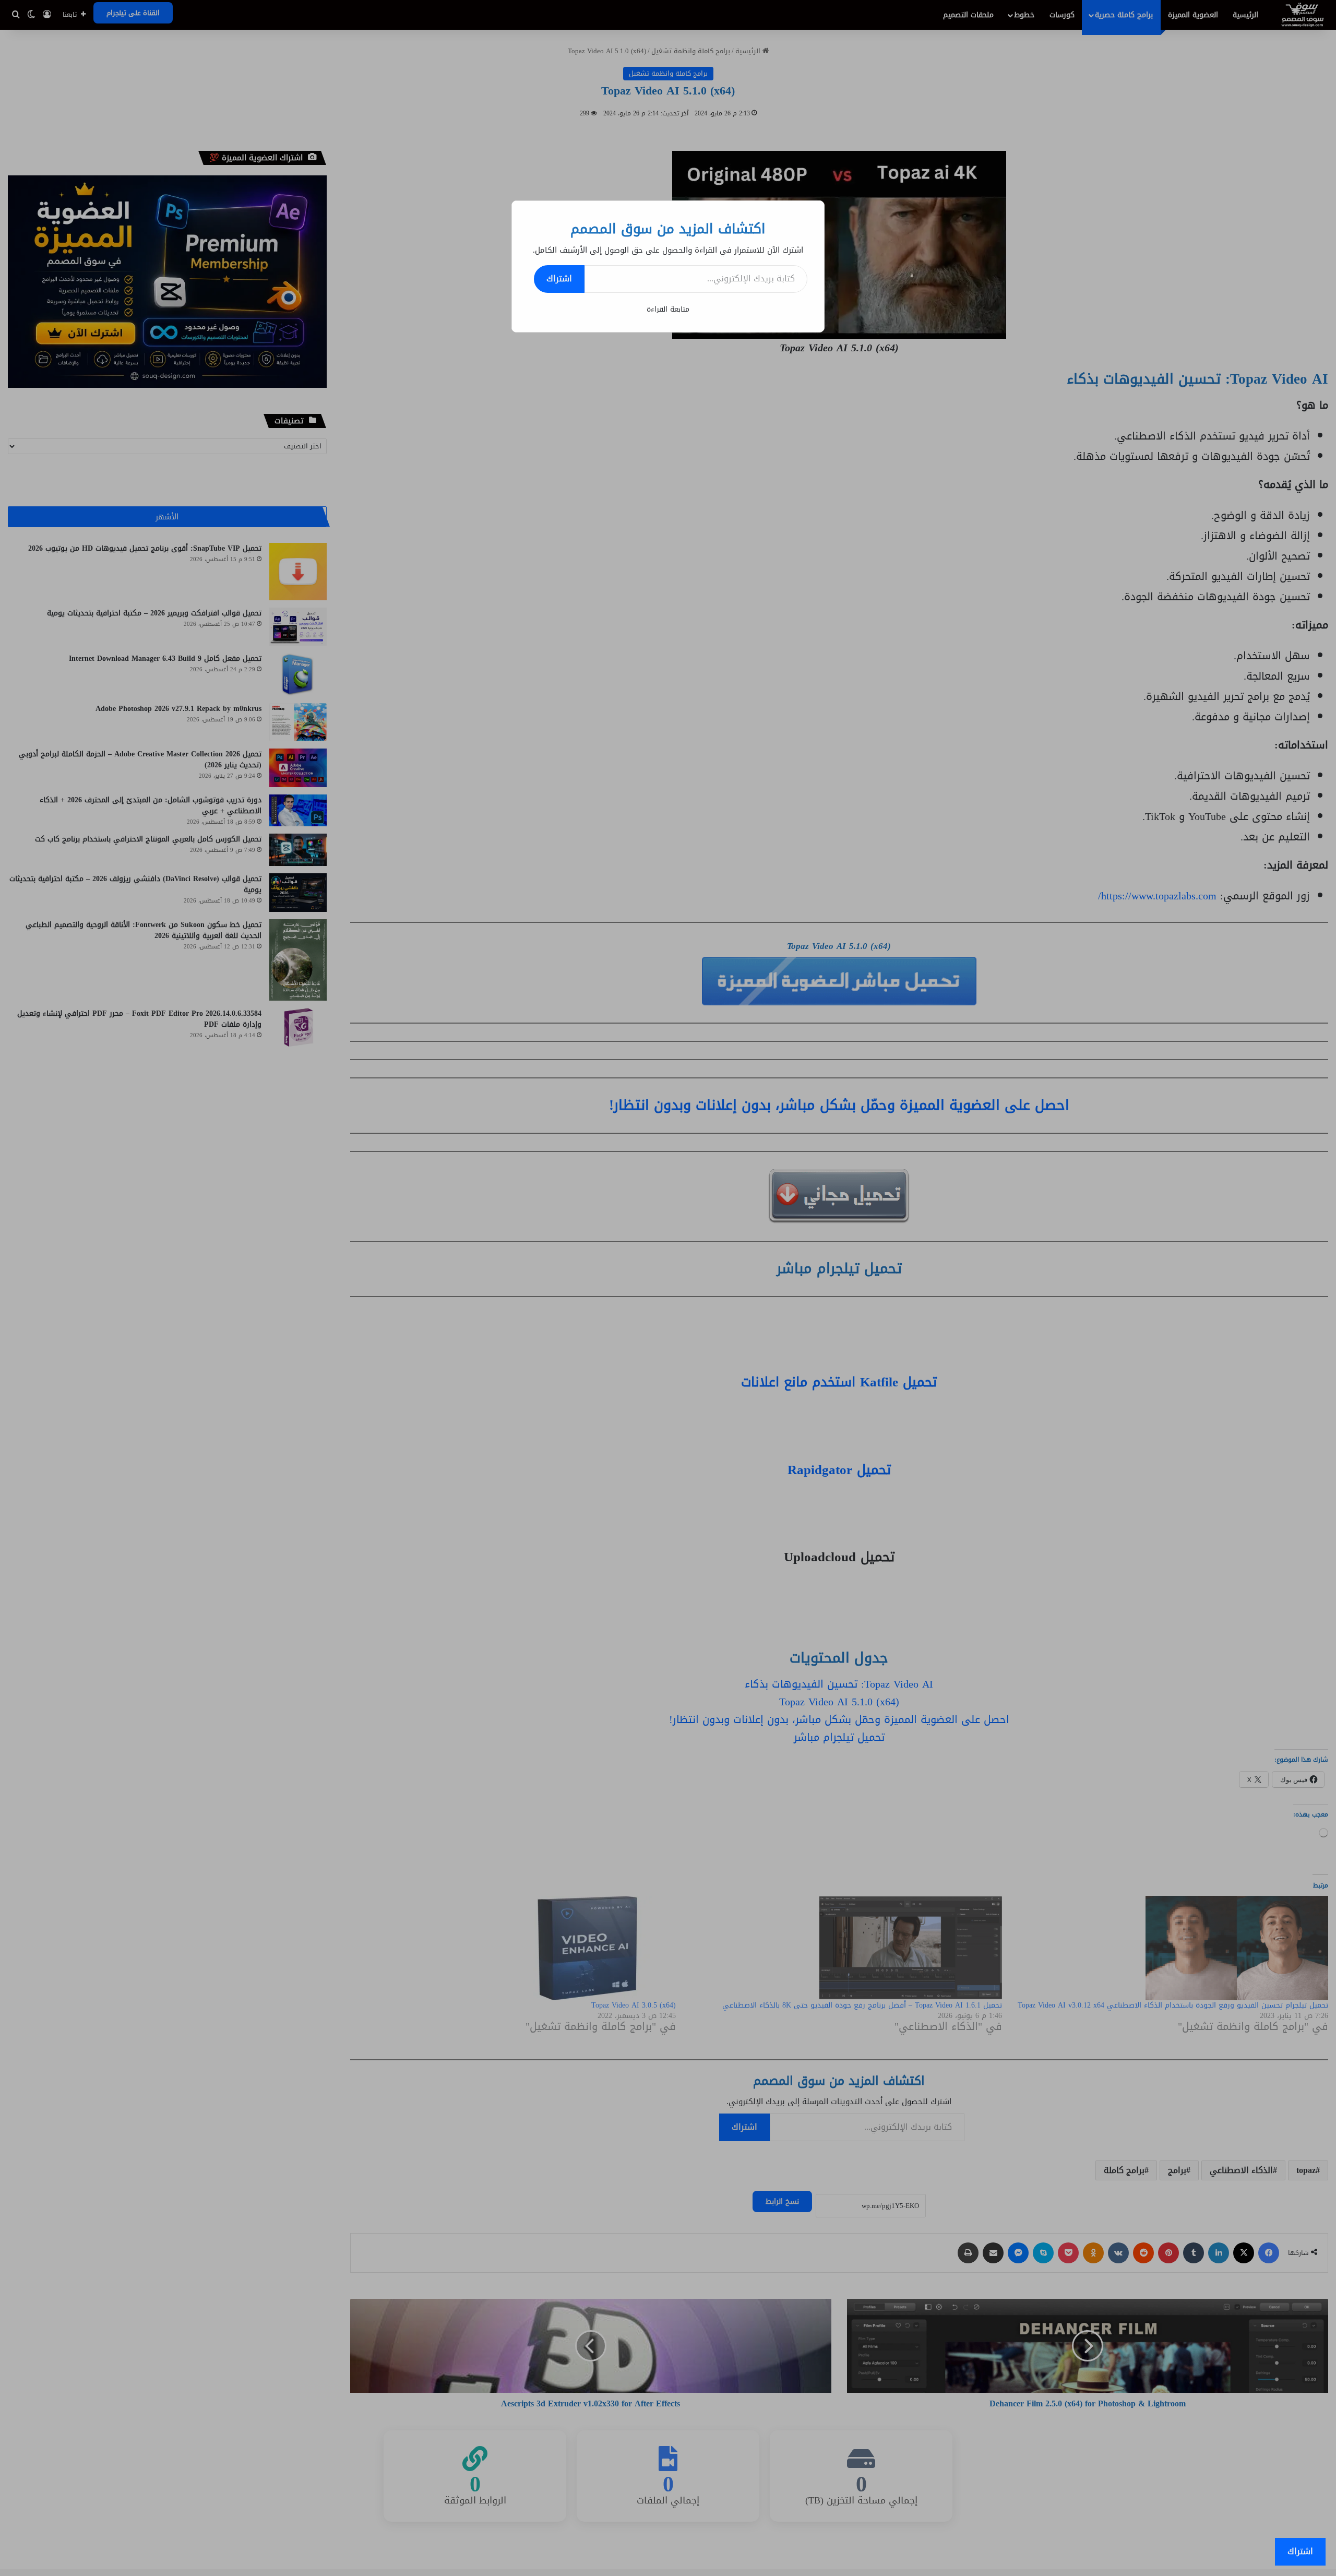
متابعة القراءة (668, 309)
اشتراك (559, 278)
